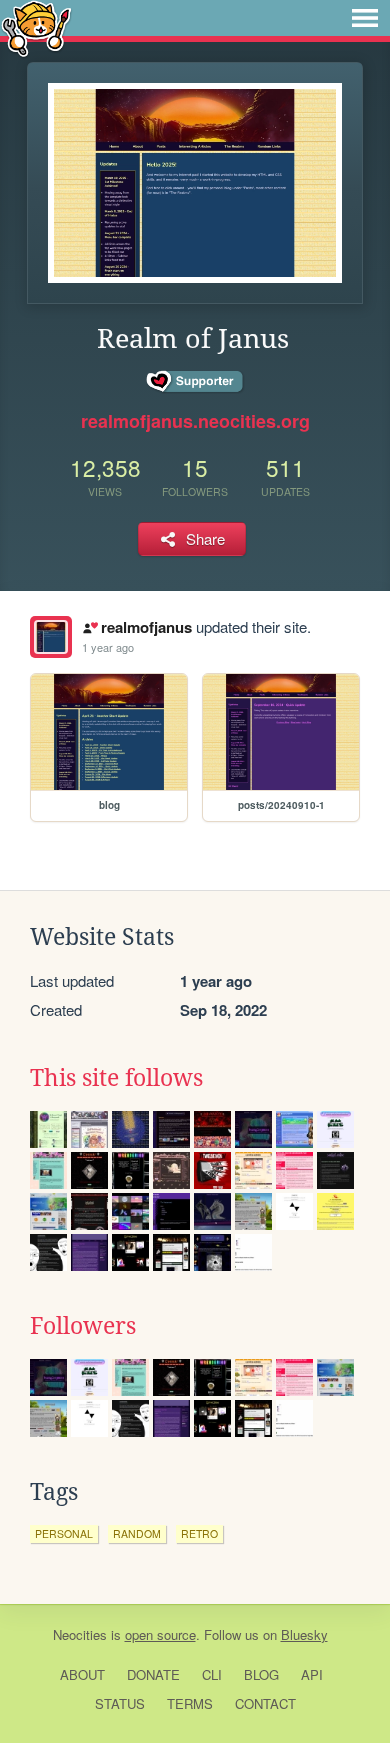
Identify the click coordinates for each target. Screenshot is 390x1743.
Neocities (80, 1634)
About (82, 1674)
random (137, 1533)
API (312, 1674)
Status (120, 1703)
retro (199, 1533)
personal (64, 1533)
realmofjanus (146, 627)
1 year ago (108, 647)
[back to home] (36, 27)
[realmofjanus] (51, 637)
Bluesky (304, 1634)
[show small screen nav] (365, 18)
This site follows (116, 1078)
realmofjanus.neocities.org (195, 421)
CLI (212, 1674)
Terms (190, 1703)
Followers (83, 1326)
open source (160, 1634)
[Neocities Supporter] (195, 382)
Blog (261, 1674)
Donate (153, 1674)
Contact (265, 1703)
